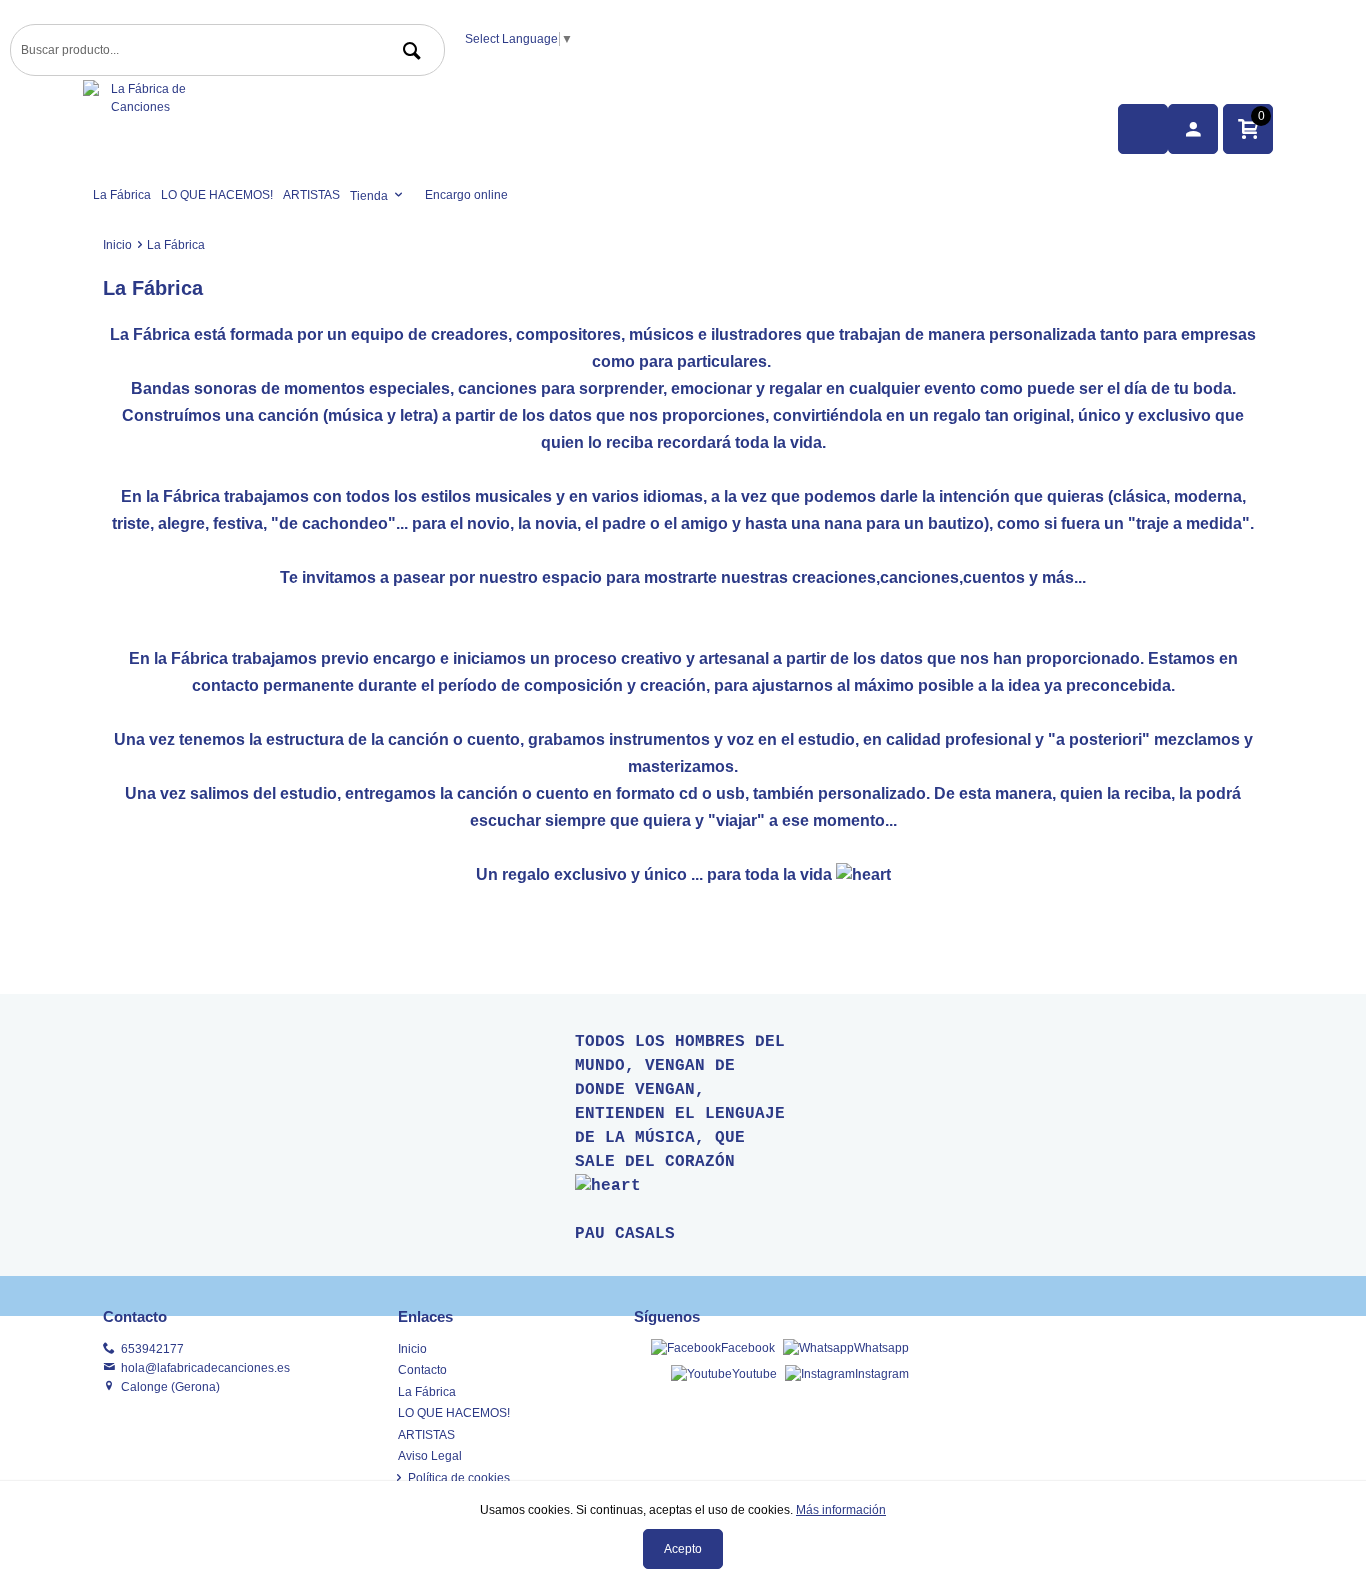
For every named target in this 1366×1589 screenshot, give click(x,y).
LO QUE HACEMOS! (217, 195)
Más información (841, 1510)
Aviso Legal (430, 1456)
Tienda (369, 196)
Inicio (117, 245)
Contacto (422, 1370)
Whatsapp (881, 1348)
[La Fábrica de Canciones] (483, 130)
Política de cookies (459, 1478)
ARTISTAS (311, 195)
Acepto (683, 1549)
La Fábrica (122, 195)
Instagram (882, 1374)
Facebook (748, 1348)
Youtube (754, 1374)
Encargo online (466, 195)
